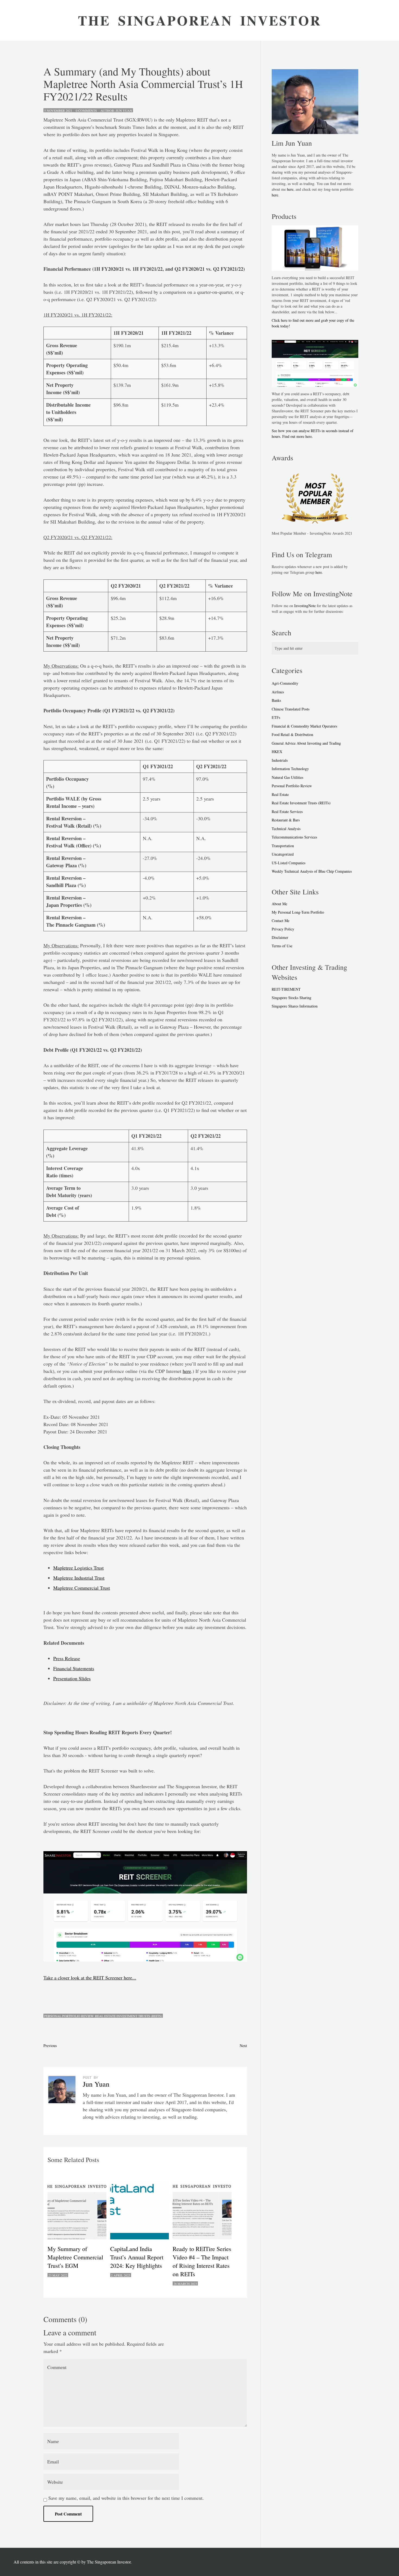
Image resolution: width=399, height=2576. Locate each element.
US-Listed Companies (289, 863)
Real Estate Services (287, 812)
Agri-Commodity (285, 683)
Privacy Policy (283, 929)
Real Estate (280, 794)
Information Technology (290, 769)
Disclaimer (280, 937)
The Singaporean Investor (109, 2562)
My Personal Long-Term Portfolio (298, 912)
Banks (276, 700)
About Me (279, 904)
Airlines (278, 692)
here (187, 1371)
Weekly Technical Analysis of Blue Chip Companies (312, 871)
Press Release (67, 1658)
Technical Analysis (286, 829)
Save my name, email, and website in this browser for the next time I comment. (126, 2498)
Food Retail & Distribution (292, 734)
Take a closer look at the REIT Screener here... (90, 1978)
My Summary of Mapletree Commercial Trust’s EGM (75, 2257)
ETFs (276, 717)
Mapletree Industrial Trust (79, 1578)
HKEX (277, 752)
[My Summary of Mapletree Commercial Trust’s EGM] (78, 2210)
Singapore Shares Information (295, 1006)
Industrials (280, 760)
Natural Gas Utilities (287, 777)
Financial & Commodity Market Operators (304, 726)
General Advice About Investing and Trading (306, 743)
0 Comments (85, 110)
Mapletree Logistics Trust (78, 1568)
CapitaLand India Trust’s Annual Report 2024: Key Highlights (137, 2257)
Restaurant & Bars (286, 820)
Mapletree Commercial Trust (82, 1588)
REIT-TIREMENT (286, 989)
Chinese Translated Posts (291, 709)
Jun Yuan (124, 110)
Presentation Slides (72, 1678)
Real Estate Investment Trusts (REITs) (129, 2016)
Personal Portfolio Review (69, 2016)
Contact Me (281, 921)
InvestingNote (305, 606)
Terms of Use (282, 946)
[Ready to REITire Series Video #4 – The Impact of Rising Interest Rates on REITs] (203, 2210)
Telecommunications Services (294, 837)
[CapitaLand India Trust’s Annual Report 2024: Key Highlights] (141, 2210)
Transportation (283, 846)
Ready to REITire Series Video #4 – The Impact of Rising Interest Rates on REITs (202, 2261)
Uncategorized (283, 854)
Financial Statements (74, 1668)
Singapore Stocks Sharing (292, 998)
